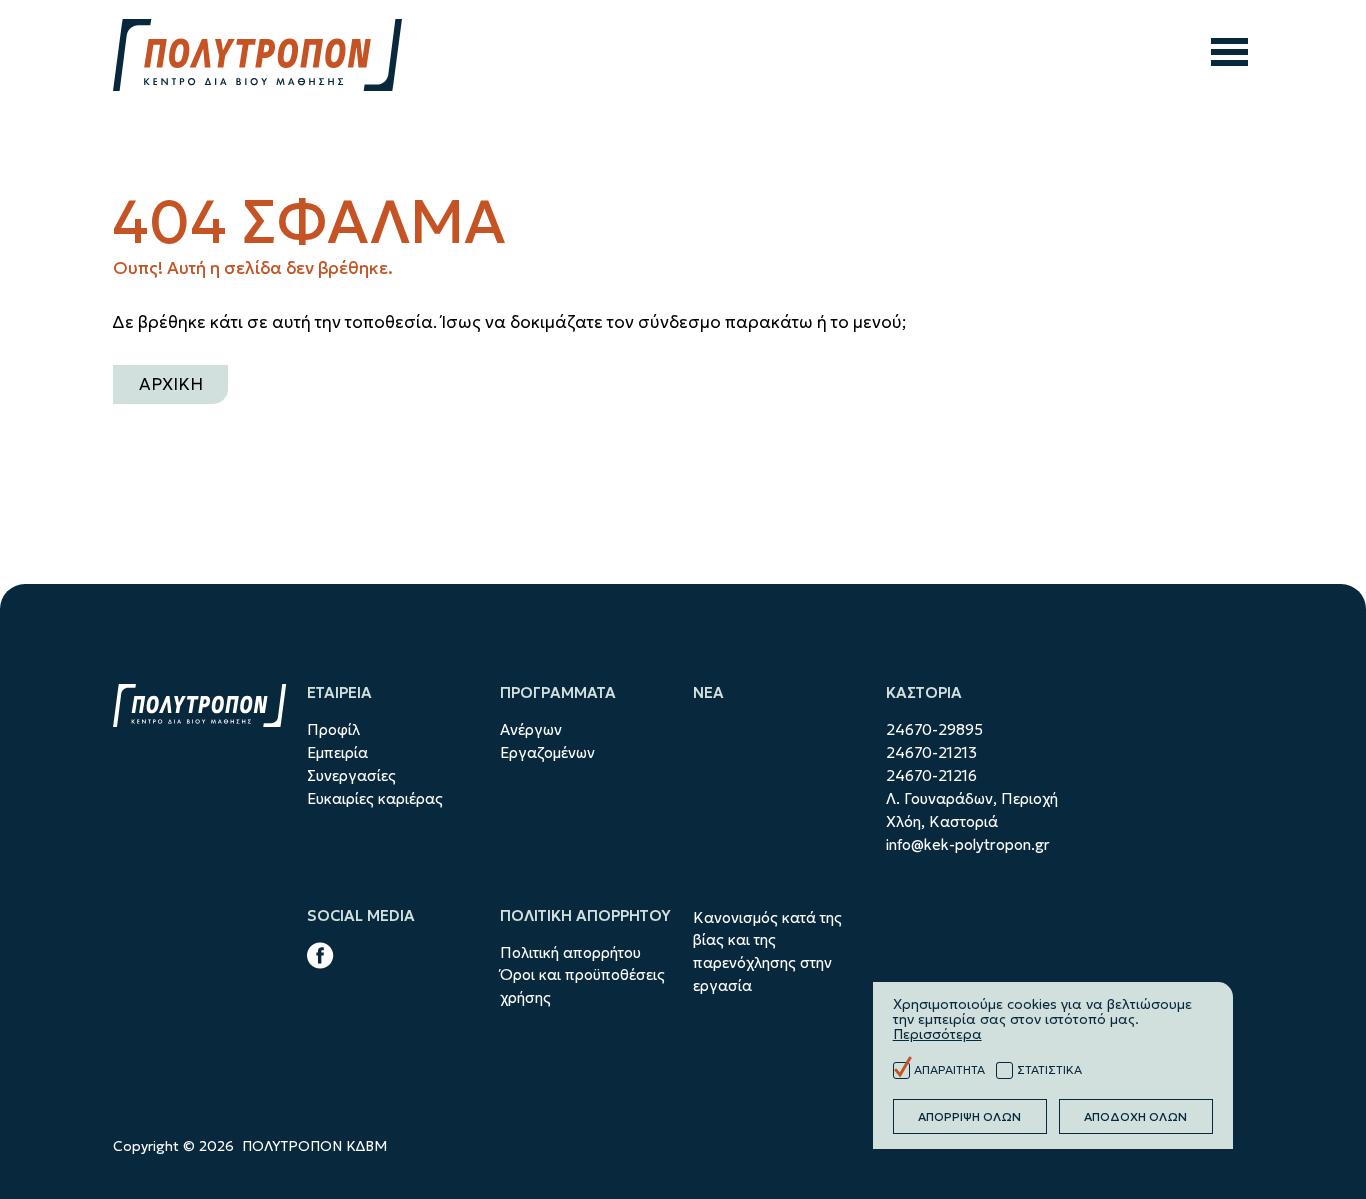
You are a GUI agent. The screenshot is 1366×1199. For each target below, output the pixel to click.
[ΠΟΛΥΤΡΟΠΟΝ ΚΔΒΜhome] (257, 55)
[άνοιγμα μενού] (1229, 55)
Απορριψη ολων (969, 1116)
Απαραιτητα (949, 1069)
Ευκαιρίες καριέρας (375, 798)
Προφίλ (333, 729)
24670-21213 (931, 752)
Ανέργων (531, 729)
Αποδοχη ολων (1135, 1116)
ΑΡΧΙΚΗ (171, 384)
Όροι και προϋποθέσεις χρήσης (582, 986)
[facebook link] (320, 959)
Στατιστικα (1049, 1069)
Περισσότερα (937, 1034)
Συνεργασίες (351, 775)
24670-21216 (931, 775)
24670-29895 (934, 729)
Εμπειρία (337, 752)
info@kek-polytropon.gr (968, 844)
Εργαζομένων (547, 752)
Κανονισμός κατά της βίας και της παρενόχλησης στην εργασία (767, 952)
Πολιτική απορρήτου (570, 952)
